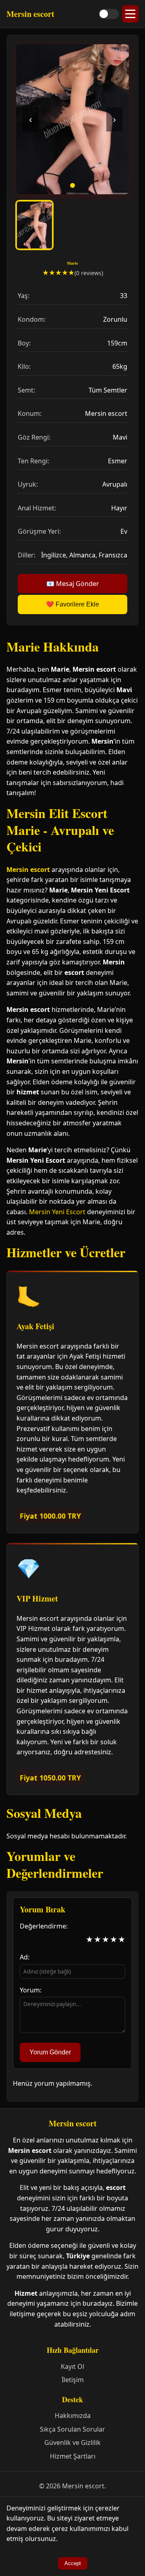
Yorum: (31, 1990)
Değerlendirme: (44, 1926)
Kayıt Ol (72, 2366)
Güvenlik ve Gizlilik (72, 2442)
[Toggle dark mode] (109, 14)
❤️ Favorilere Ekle (72, 604)
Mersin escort (28, 870)
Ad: (25, 1957)
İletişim (73, 2380)
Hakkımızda (73, 2416)
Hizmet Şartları (73, 2456)
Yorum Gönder (50, 2052)
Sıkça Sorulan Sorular (72, 2429)
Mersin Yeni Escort (57, 1212)
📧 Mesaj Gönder (73, 584)
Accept (73, 2563)
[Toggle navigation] (130, 14)
